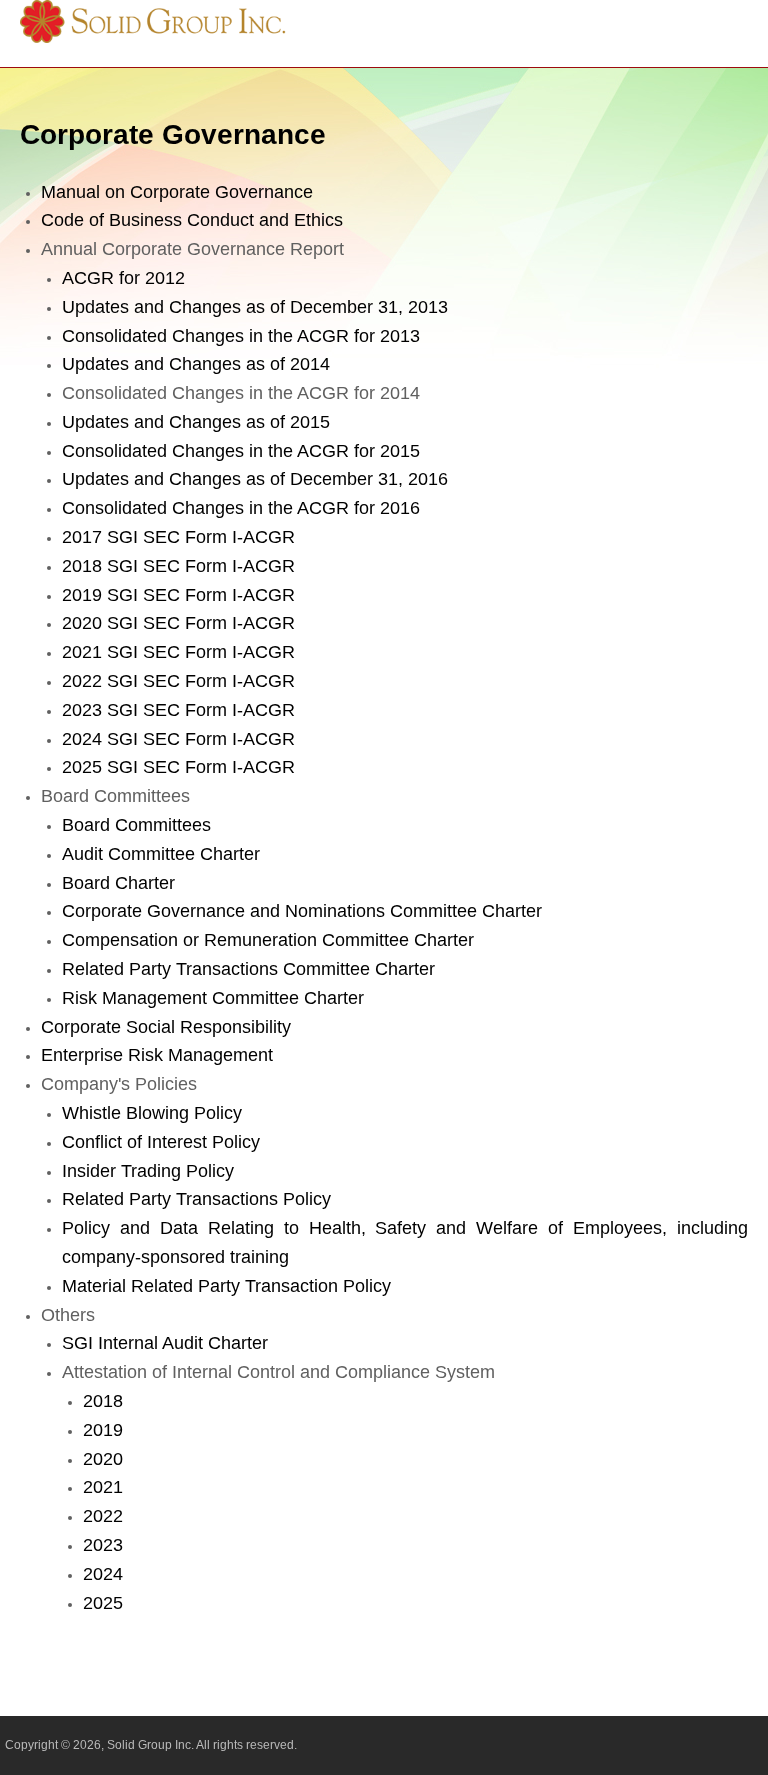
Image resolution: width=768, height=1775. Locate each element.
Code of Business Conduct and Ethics (192, 220)
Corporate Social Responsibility (166, 1027)
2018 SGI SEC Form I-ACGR (178, 566)
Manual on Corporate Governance (177, 192)
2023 (103, 1545)
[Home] (155, 38)
